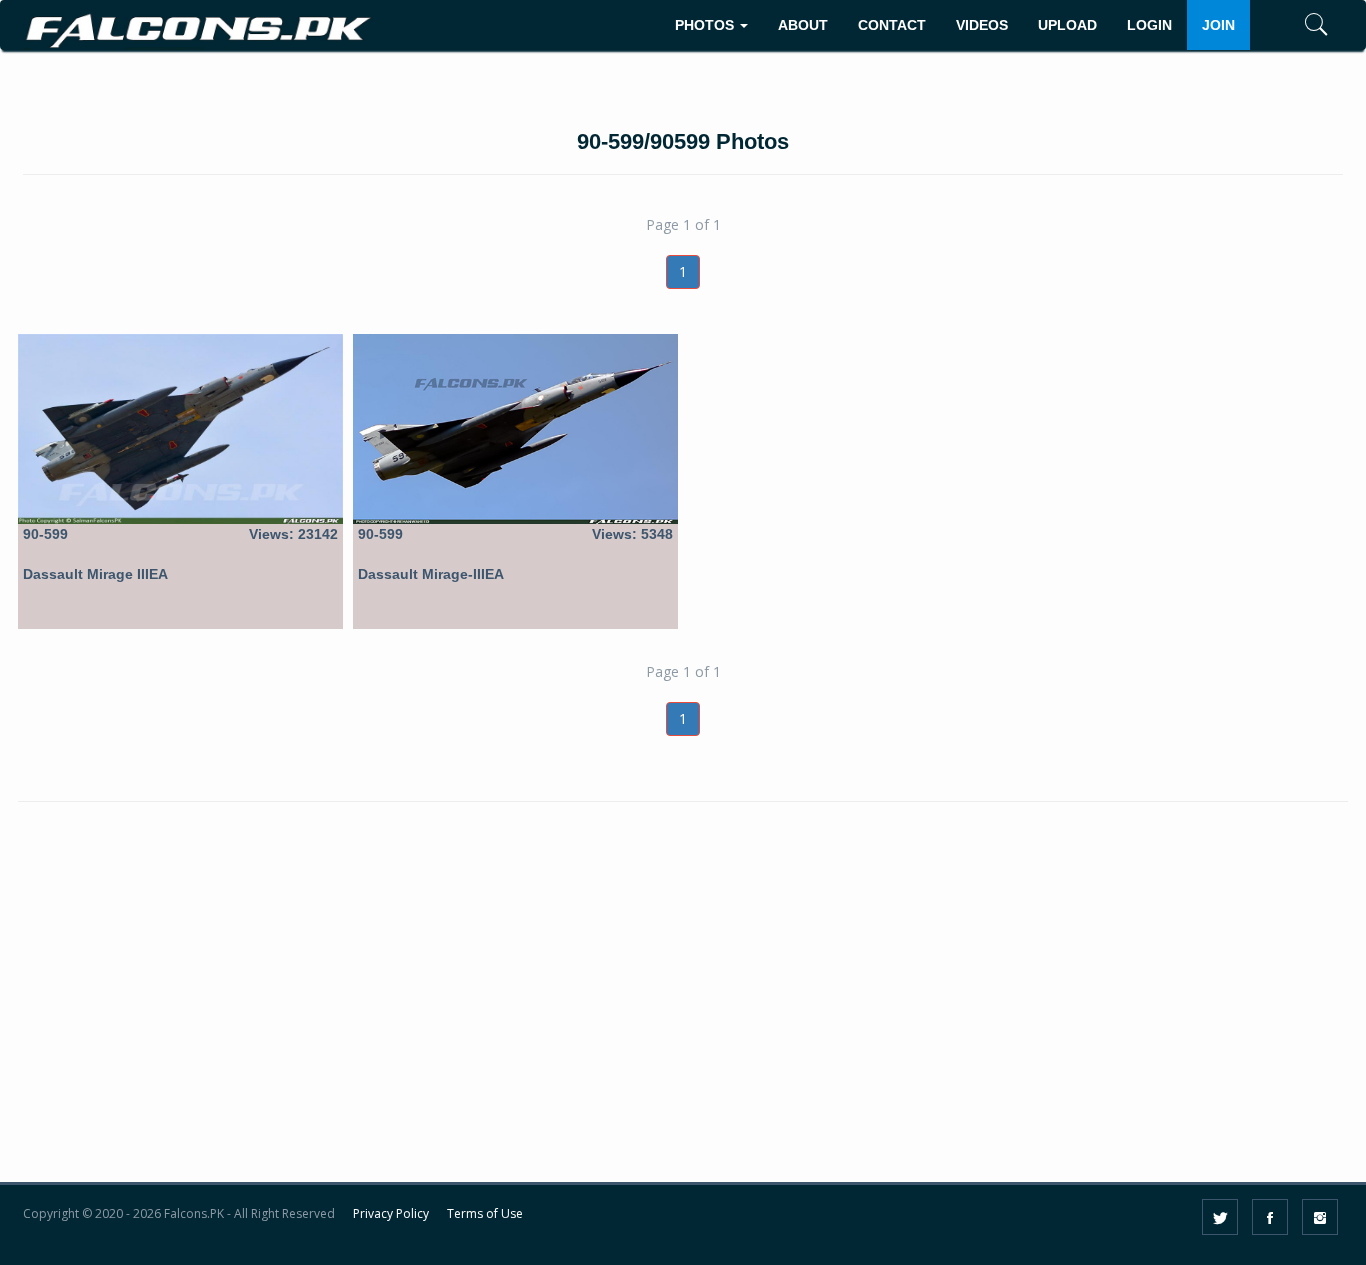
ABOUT (803, 25)
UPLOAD (1067, 25)
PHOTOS (706, 25)
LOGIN (1149, 25)
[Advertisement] (683, 1015)
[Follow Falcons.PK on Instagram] (1320, 1217)
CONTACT (892, 25)
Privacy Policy (391, 1213)
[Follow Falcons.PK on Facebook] (1270, 1217)
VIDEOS (982, 25)
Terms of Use (485, 1213)
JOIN (1218, 25)
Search (1286, 86)
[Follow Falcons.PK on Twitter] (1220, 1217)
